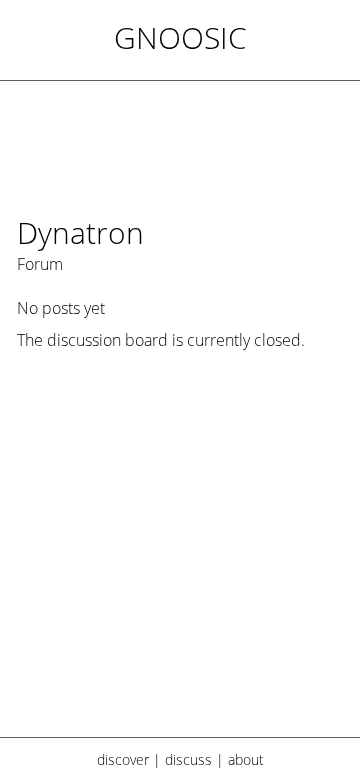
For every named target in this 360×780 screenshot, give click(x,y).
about (246, 759)
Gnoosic (180, 37)
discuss (188, 759)
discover (123, 759)
